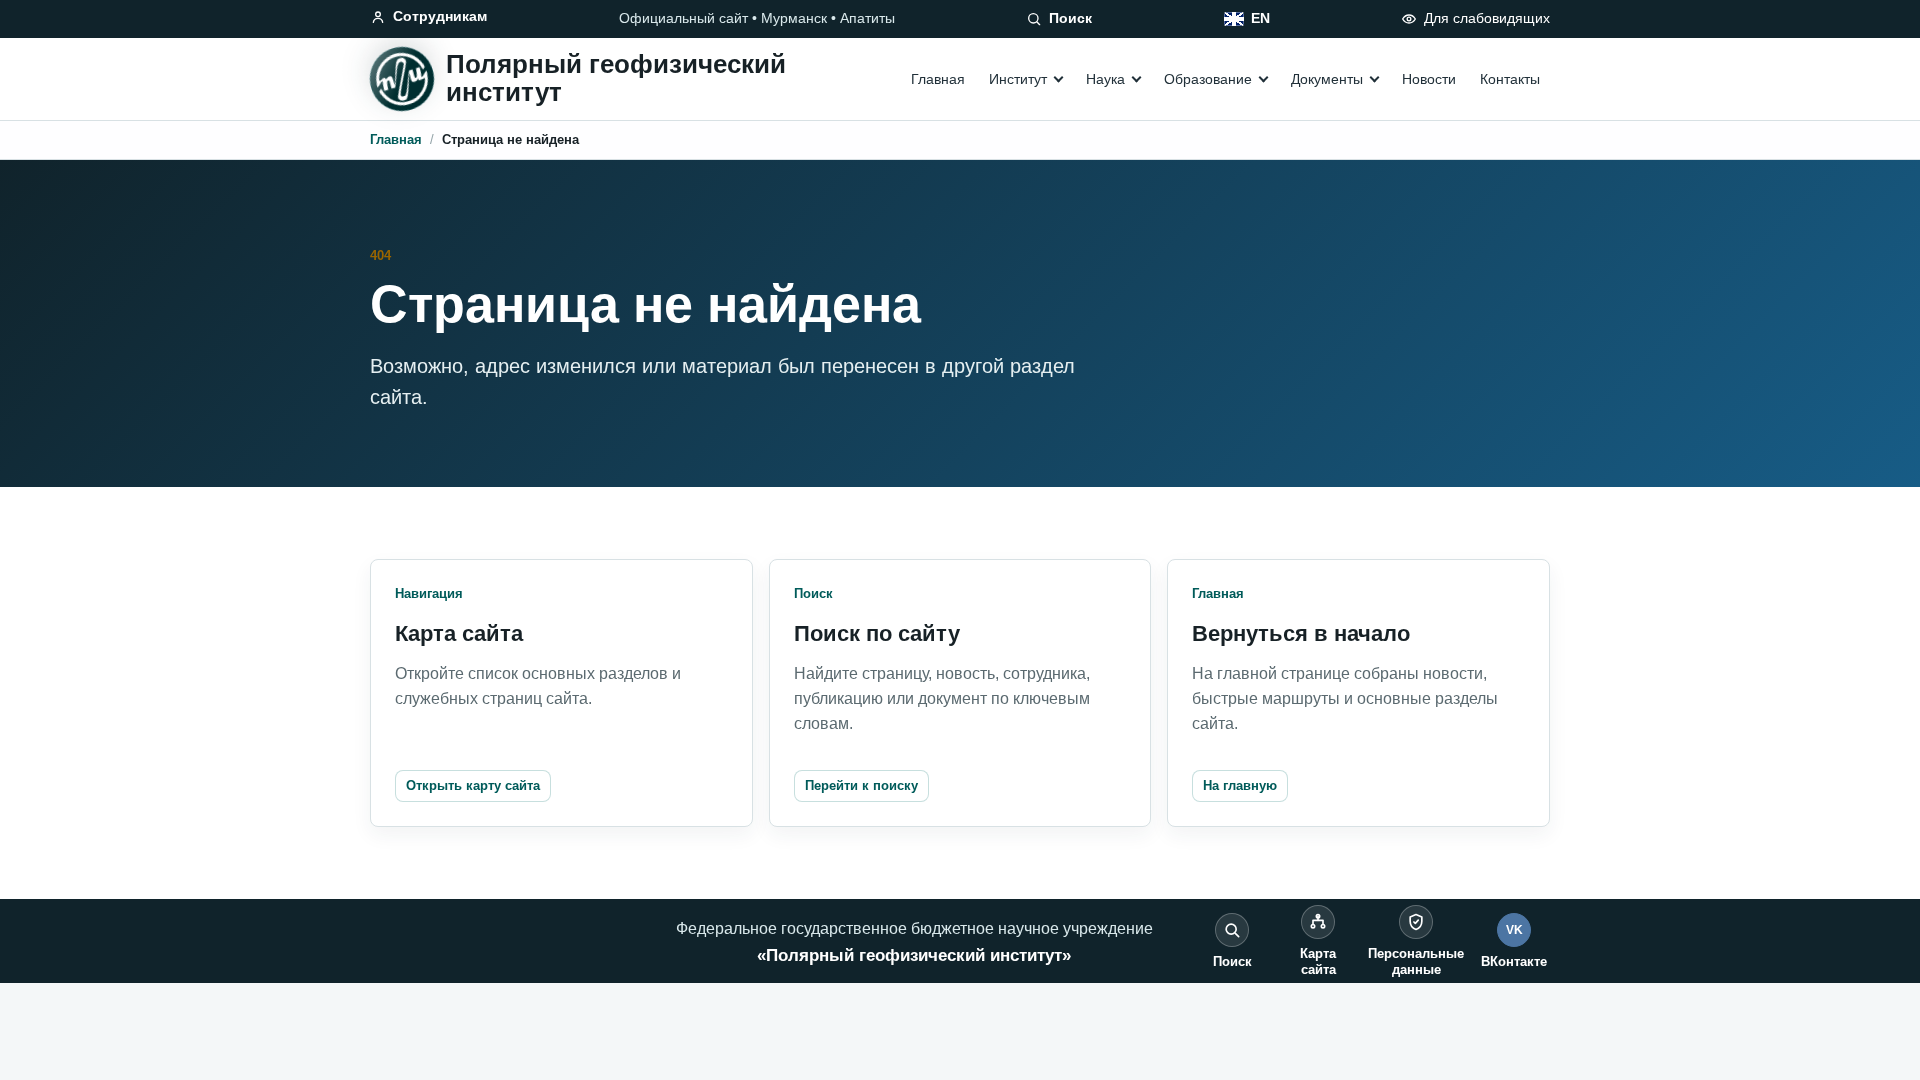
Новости (1429, 79)
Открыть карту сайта (473, 785)
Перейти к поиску (861, 785)
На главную (1240, 785)
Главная (938, 79)
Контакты (1510, 79)
